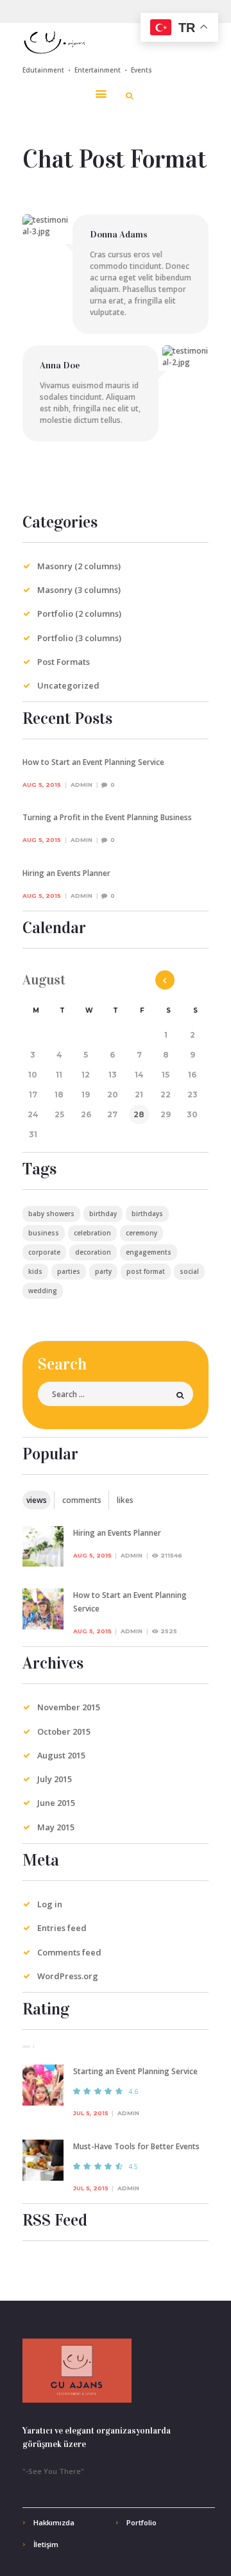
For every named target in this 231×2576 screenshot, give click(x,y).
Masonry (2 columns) (79, 566)
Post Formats (64, 662)
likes (125, 1500)
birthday (103, 1214)
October (64, 1731)
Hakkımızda (54, 2522)
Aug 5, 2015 (42, 785)
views (37, 1500)
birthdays (147, 1214)
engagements (149, 1252)
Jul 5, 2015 (91, 2113)
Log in (50, 1904)
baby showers (51, 1214)
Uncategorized (68, 685)
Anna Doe (60, 365)
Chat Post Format (115, 159)
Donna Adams (119, 234)
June (56, 1803)
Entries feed (62, 1928)
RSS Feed (55, 2220)
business (44, 1233)
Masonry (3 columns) (79, 590)
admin (81, 785)
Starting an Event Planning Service (135, 2071)
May (56, 1827)
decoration (93, 1252)
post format (146, 1271)
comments (82, 1500)
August (61, 1755)
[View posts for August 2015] (165, 980)
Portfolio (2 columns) (79, 614)
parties (69, 1271)
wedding (43, 1291)
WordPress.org (68, 1976)
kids (35, 1271)
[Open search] (129, 96)
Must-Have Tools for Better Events (136, 2146)
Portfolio (141, 2522)
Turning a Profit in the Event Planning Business (107, 817)
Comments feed (69, 1952)
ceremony (141, 1233)
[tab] (37, 1500)
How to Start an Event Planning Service (93, 762)
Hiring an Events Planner (66, 873)
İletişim (46, 2544)
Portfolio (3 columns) (79, 638)
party (103, 1271)
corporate (44, 1252)
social (189, 1271)
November (69, 1707)
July (55, 1779)
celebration (92, 1233)
